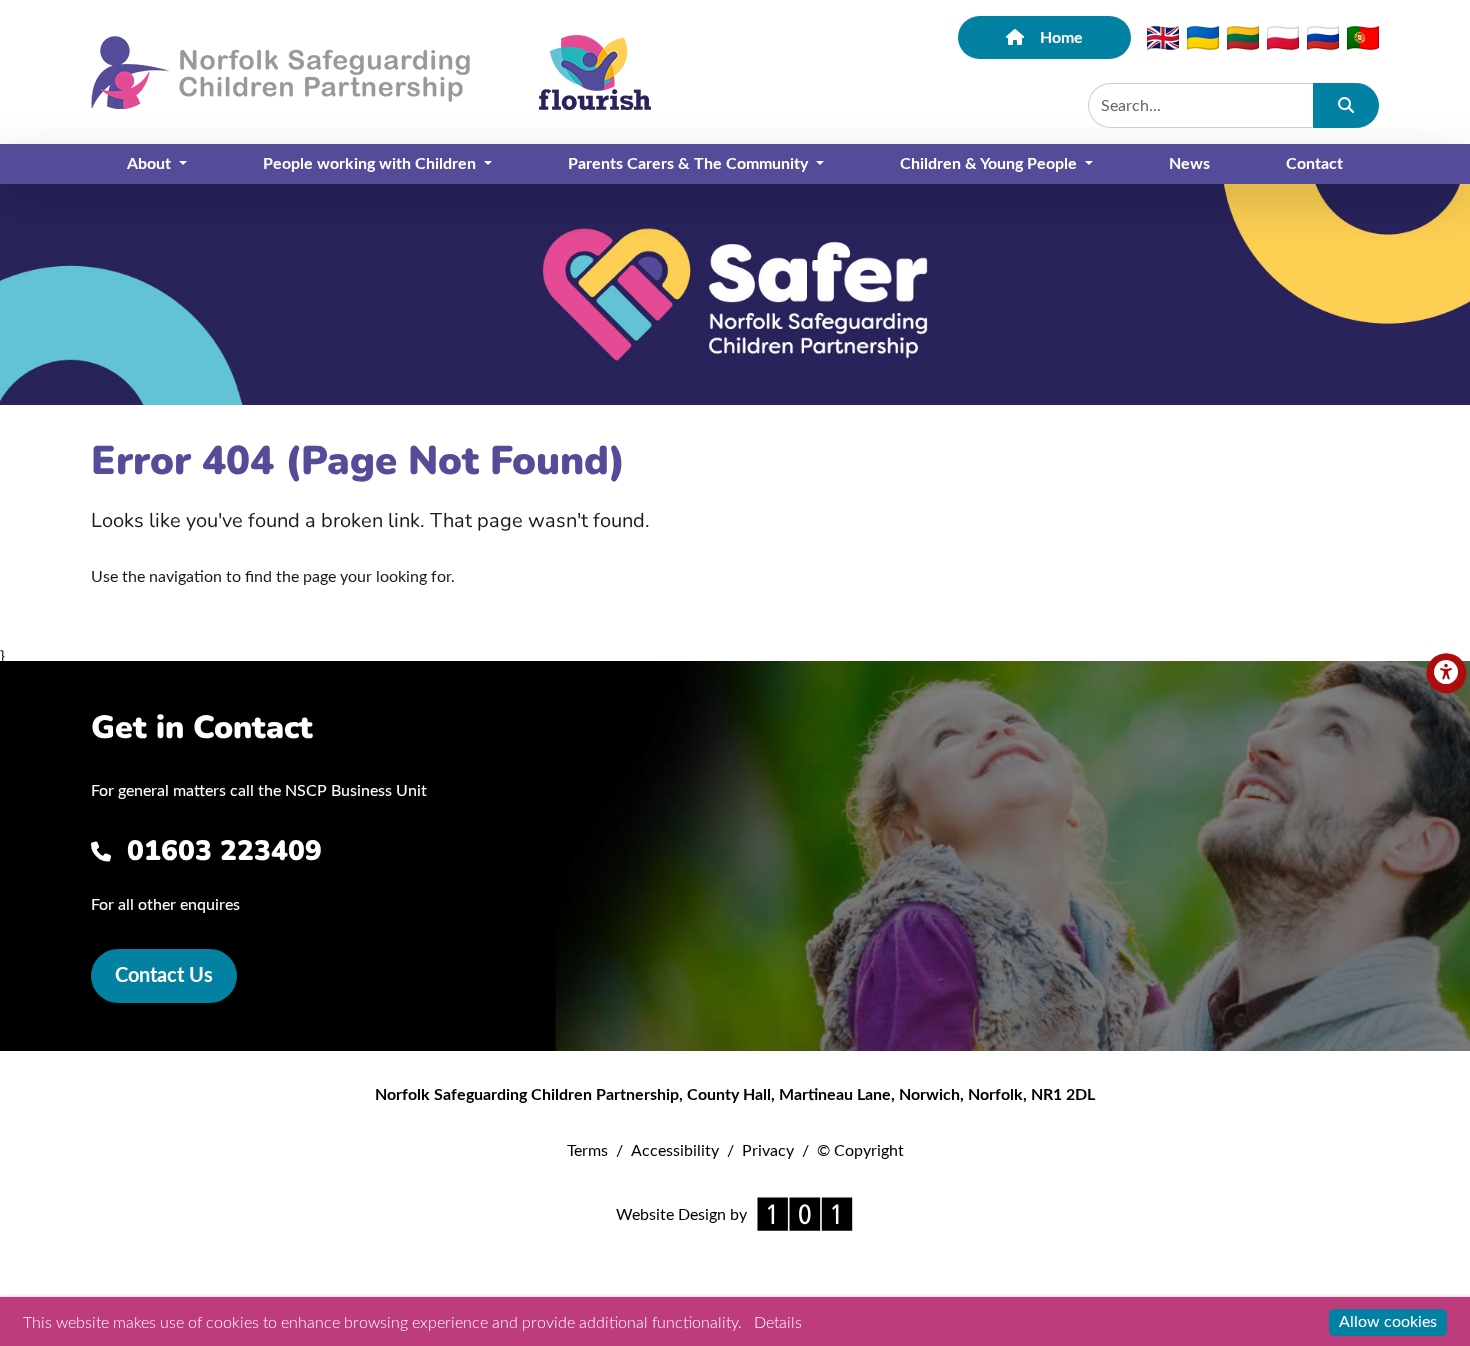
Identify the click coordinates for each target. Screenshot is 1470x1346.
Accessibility (675, 1151)
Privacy (768, 1151)
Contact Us (164, 976)
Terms (587, 1151)
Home (1061, 38)
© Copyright (860, 1151)
